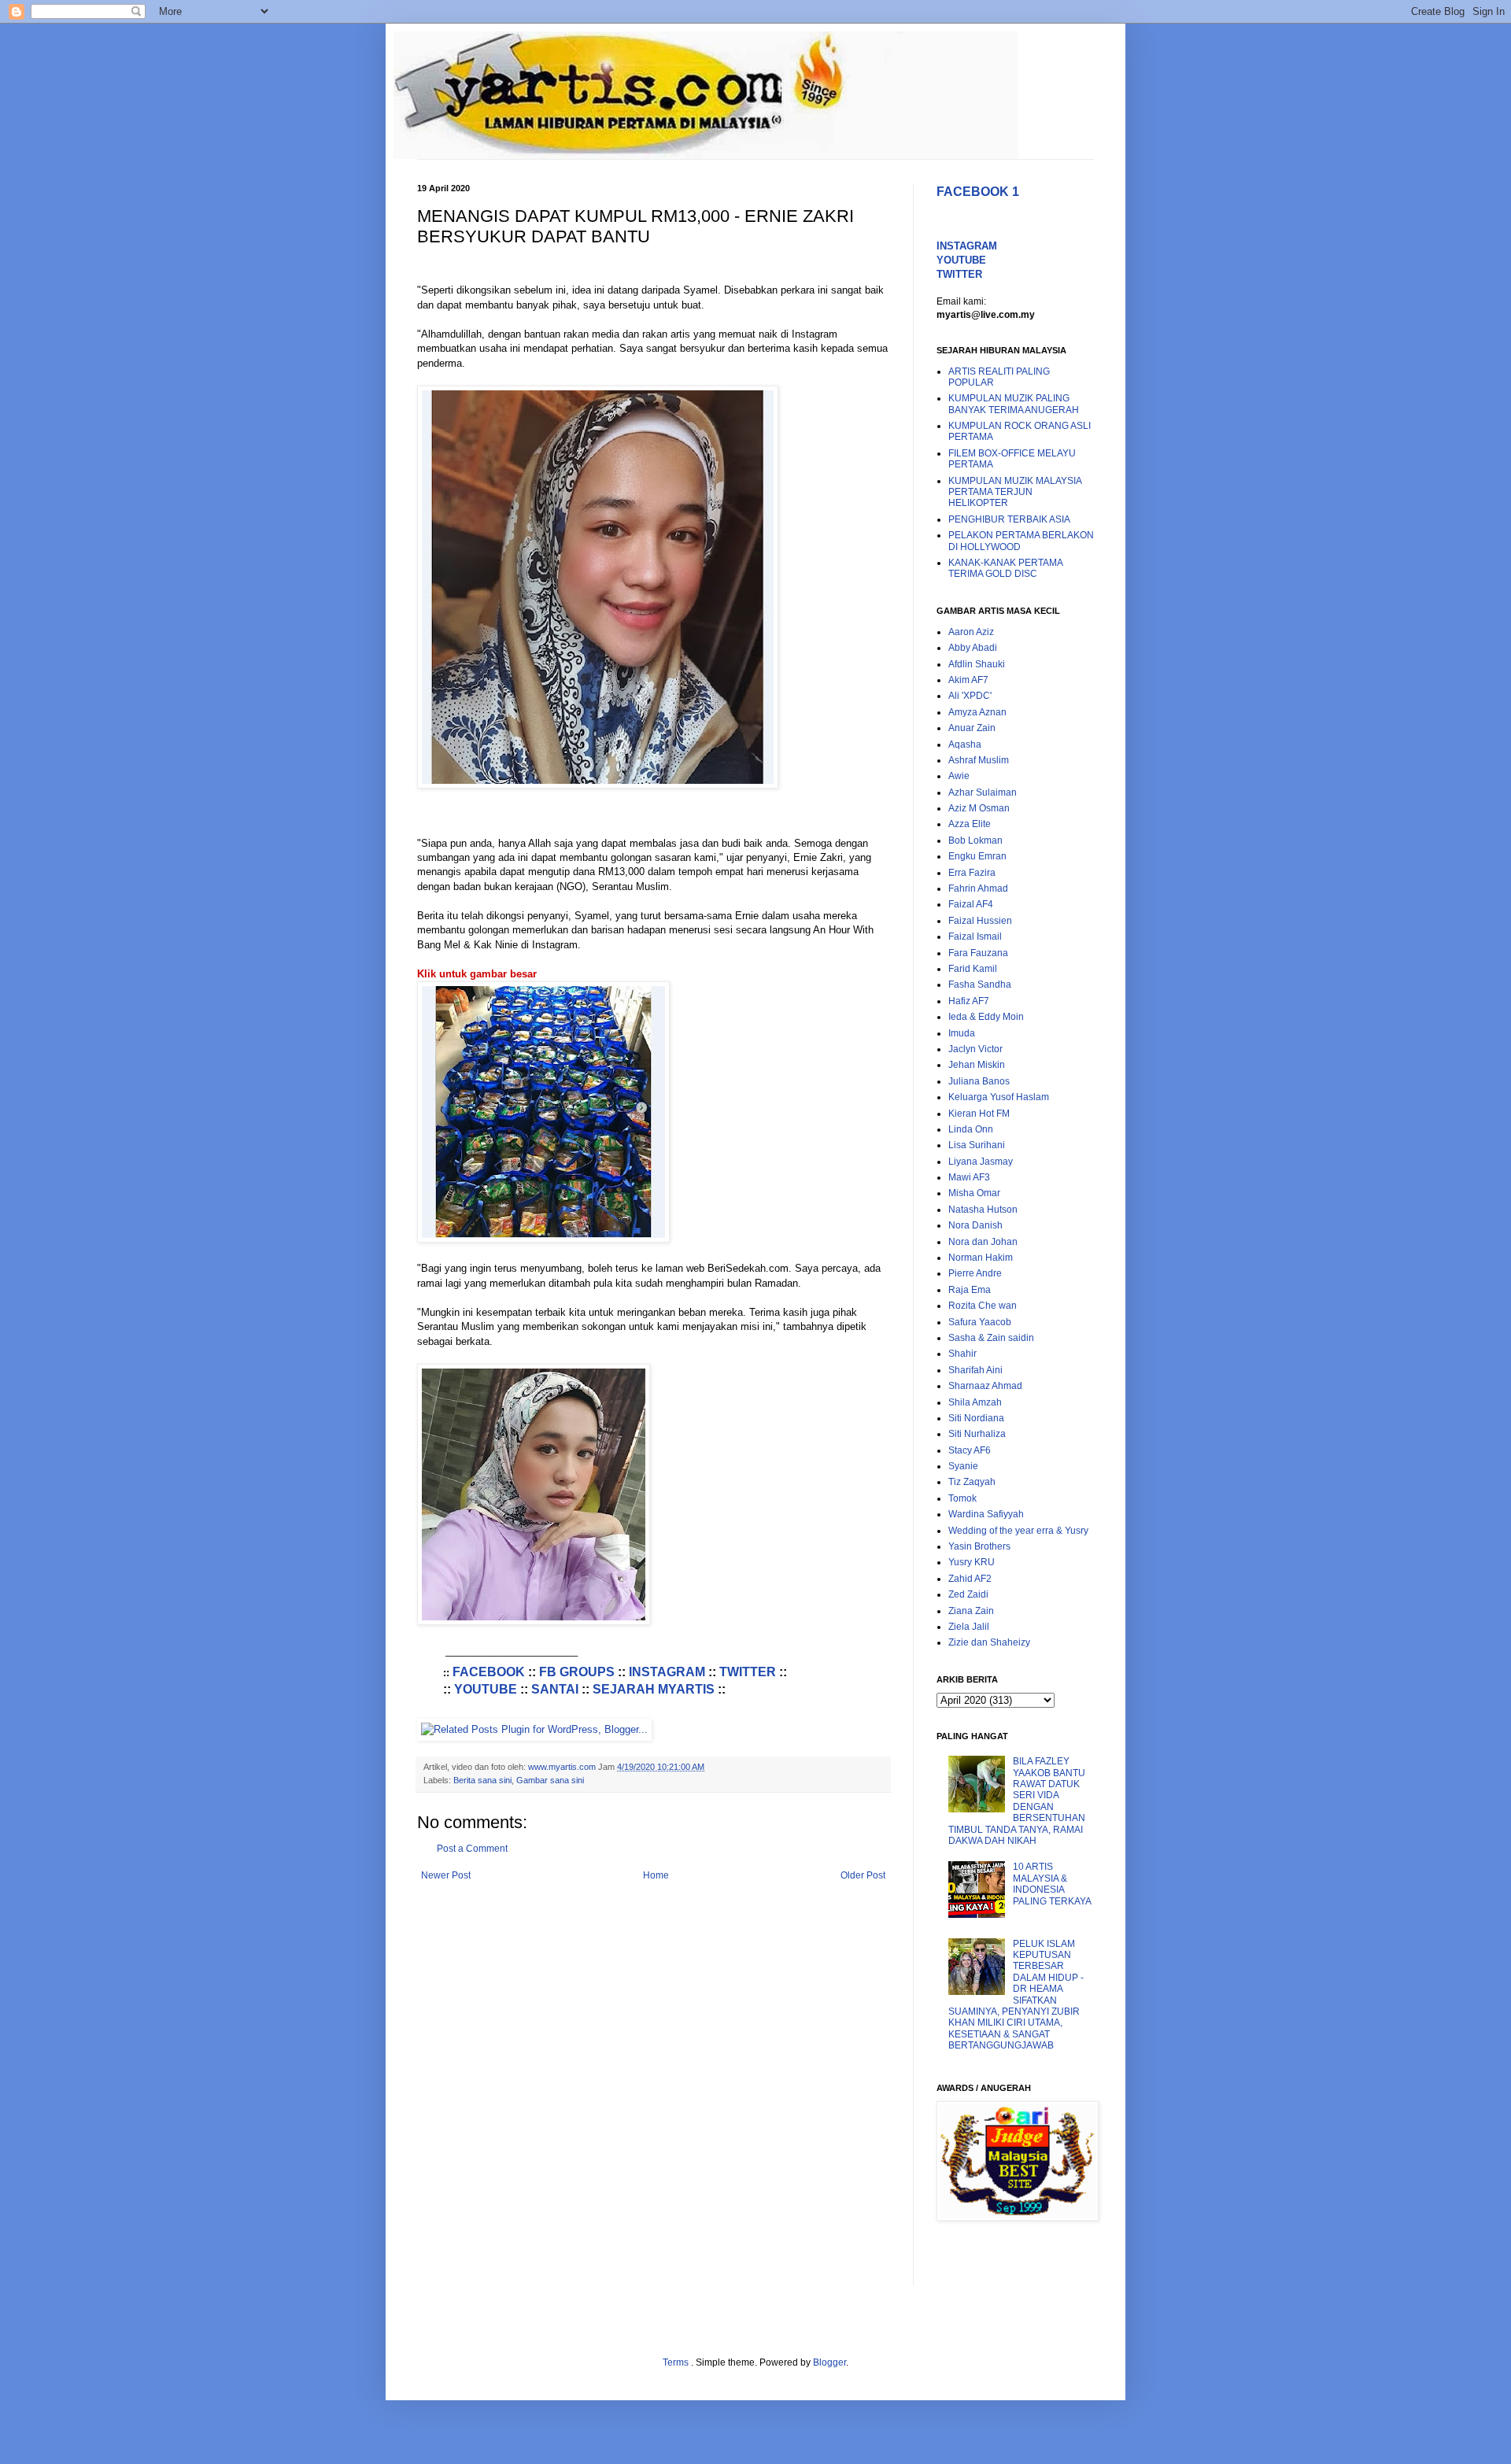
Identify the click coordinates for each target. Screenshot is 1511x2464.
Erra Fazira (972, 873)
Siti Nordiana (976, 1418)
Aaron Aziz (971, 632)
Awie (959, 776)
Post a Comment (472, 1849)
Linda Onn (971, 1129)
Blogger (829, 2362)
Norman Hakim (981, 1258)
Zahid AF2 (970, 1579)
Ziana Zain (971, 1611)
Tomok (962, 1498)
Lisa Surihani (977, 1145)
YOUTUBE (486, 1689)
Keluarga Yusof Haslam (999, 1097)
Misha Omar (974, 1193)
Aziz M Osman (979, 808)
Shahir (962, 1354)
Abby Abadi (973, 648)
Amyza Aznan (977, 712)
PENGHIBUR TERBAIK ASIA (1009, 519)
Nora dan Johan (983, 1242)
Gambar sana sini (550, 1780)
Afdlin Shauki (977, 664)
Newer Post (446, 1875)
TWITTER (748, 1672)
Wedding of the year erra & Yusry (1018, 1531)
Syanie (963, 1466)
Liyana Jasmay (981, 1162)
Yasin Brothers (979, 1546)
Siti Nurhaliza (977, 1434)
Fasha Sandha (980, 984)
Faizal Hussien (980, 921)
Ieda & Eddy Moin (986, 1017)
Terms (677, 2362)
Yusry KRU (972, 1562)
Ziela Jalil (969, 1627)
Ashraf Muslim (979, 760)
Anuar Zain (972, 728)
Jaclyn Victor (975, 1049)
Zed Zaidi (968, 1594)
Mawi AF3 (969, 1177)
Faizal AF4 (971, 904)
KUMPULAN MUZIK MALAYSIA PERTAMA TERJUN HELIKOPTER (1015, 492)
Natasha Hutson (983, 1210)
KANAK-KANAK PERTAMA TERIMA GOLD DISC (1005, 568)
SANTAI (555, 1689)
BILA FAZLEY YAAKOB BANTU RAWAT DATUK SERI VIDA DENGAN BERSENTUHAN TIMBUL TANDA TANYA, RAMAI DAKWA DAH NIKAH (1017, 1801)
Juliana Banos (979, 1081)
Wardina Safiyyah (986, 1514)
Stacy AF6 (970, 1450)
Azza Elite (970, 824)
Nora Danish (975, 1225)
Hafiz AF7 (969, 1001)
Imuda (962, 1033)
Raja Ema (970, 1290)
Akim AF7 (968, 680)
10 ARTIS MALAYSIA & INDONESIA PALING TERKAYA (1052, 1884)
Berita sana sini (482, 1780)
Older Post (863, 1875)
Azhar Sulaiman (983, 792)
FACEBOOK (489, 1672)
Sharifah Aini (975, 1370)
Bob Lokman (975, 840)
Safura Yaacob (980, 1322)
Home (656, 1875)
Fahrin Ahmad (978, 888)
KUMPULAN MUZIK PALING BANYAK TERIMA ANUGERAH (1014, 404)
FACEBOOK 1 (978, 192)
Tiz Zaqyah (972, 1482)
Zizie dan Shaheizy (989, 1642)
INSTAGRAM (667, 1672)
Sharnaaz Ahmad (985, 1386)
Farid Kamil (973, 969)
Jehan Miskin (977, 1065)
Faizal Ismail (975, 936)
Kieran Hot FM (979, 1114)
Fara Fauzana (978, 953)
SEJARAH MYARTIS (654, 1689)
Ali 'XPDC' (970, 696)
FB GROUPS (577, 1672)
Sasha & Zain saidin (991, 1338)
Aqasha (965, 744)
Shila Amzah (975, 1402)
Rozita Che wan (983, 1306)
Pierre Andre (975, 1273)
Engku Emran (977, 856)
